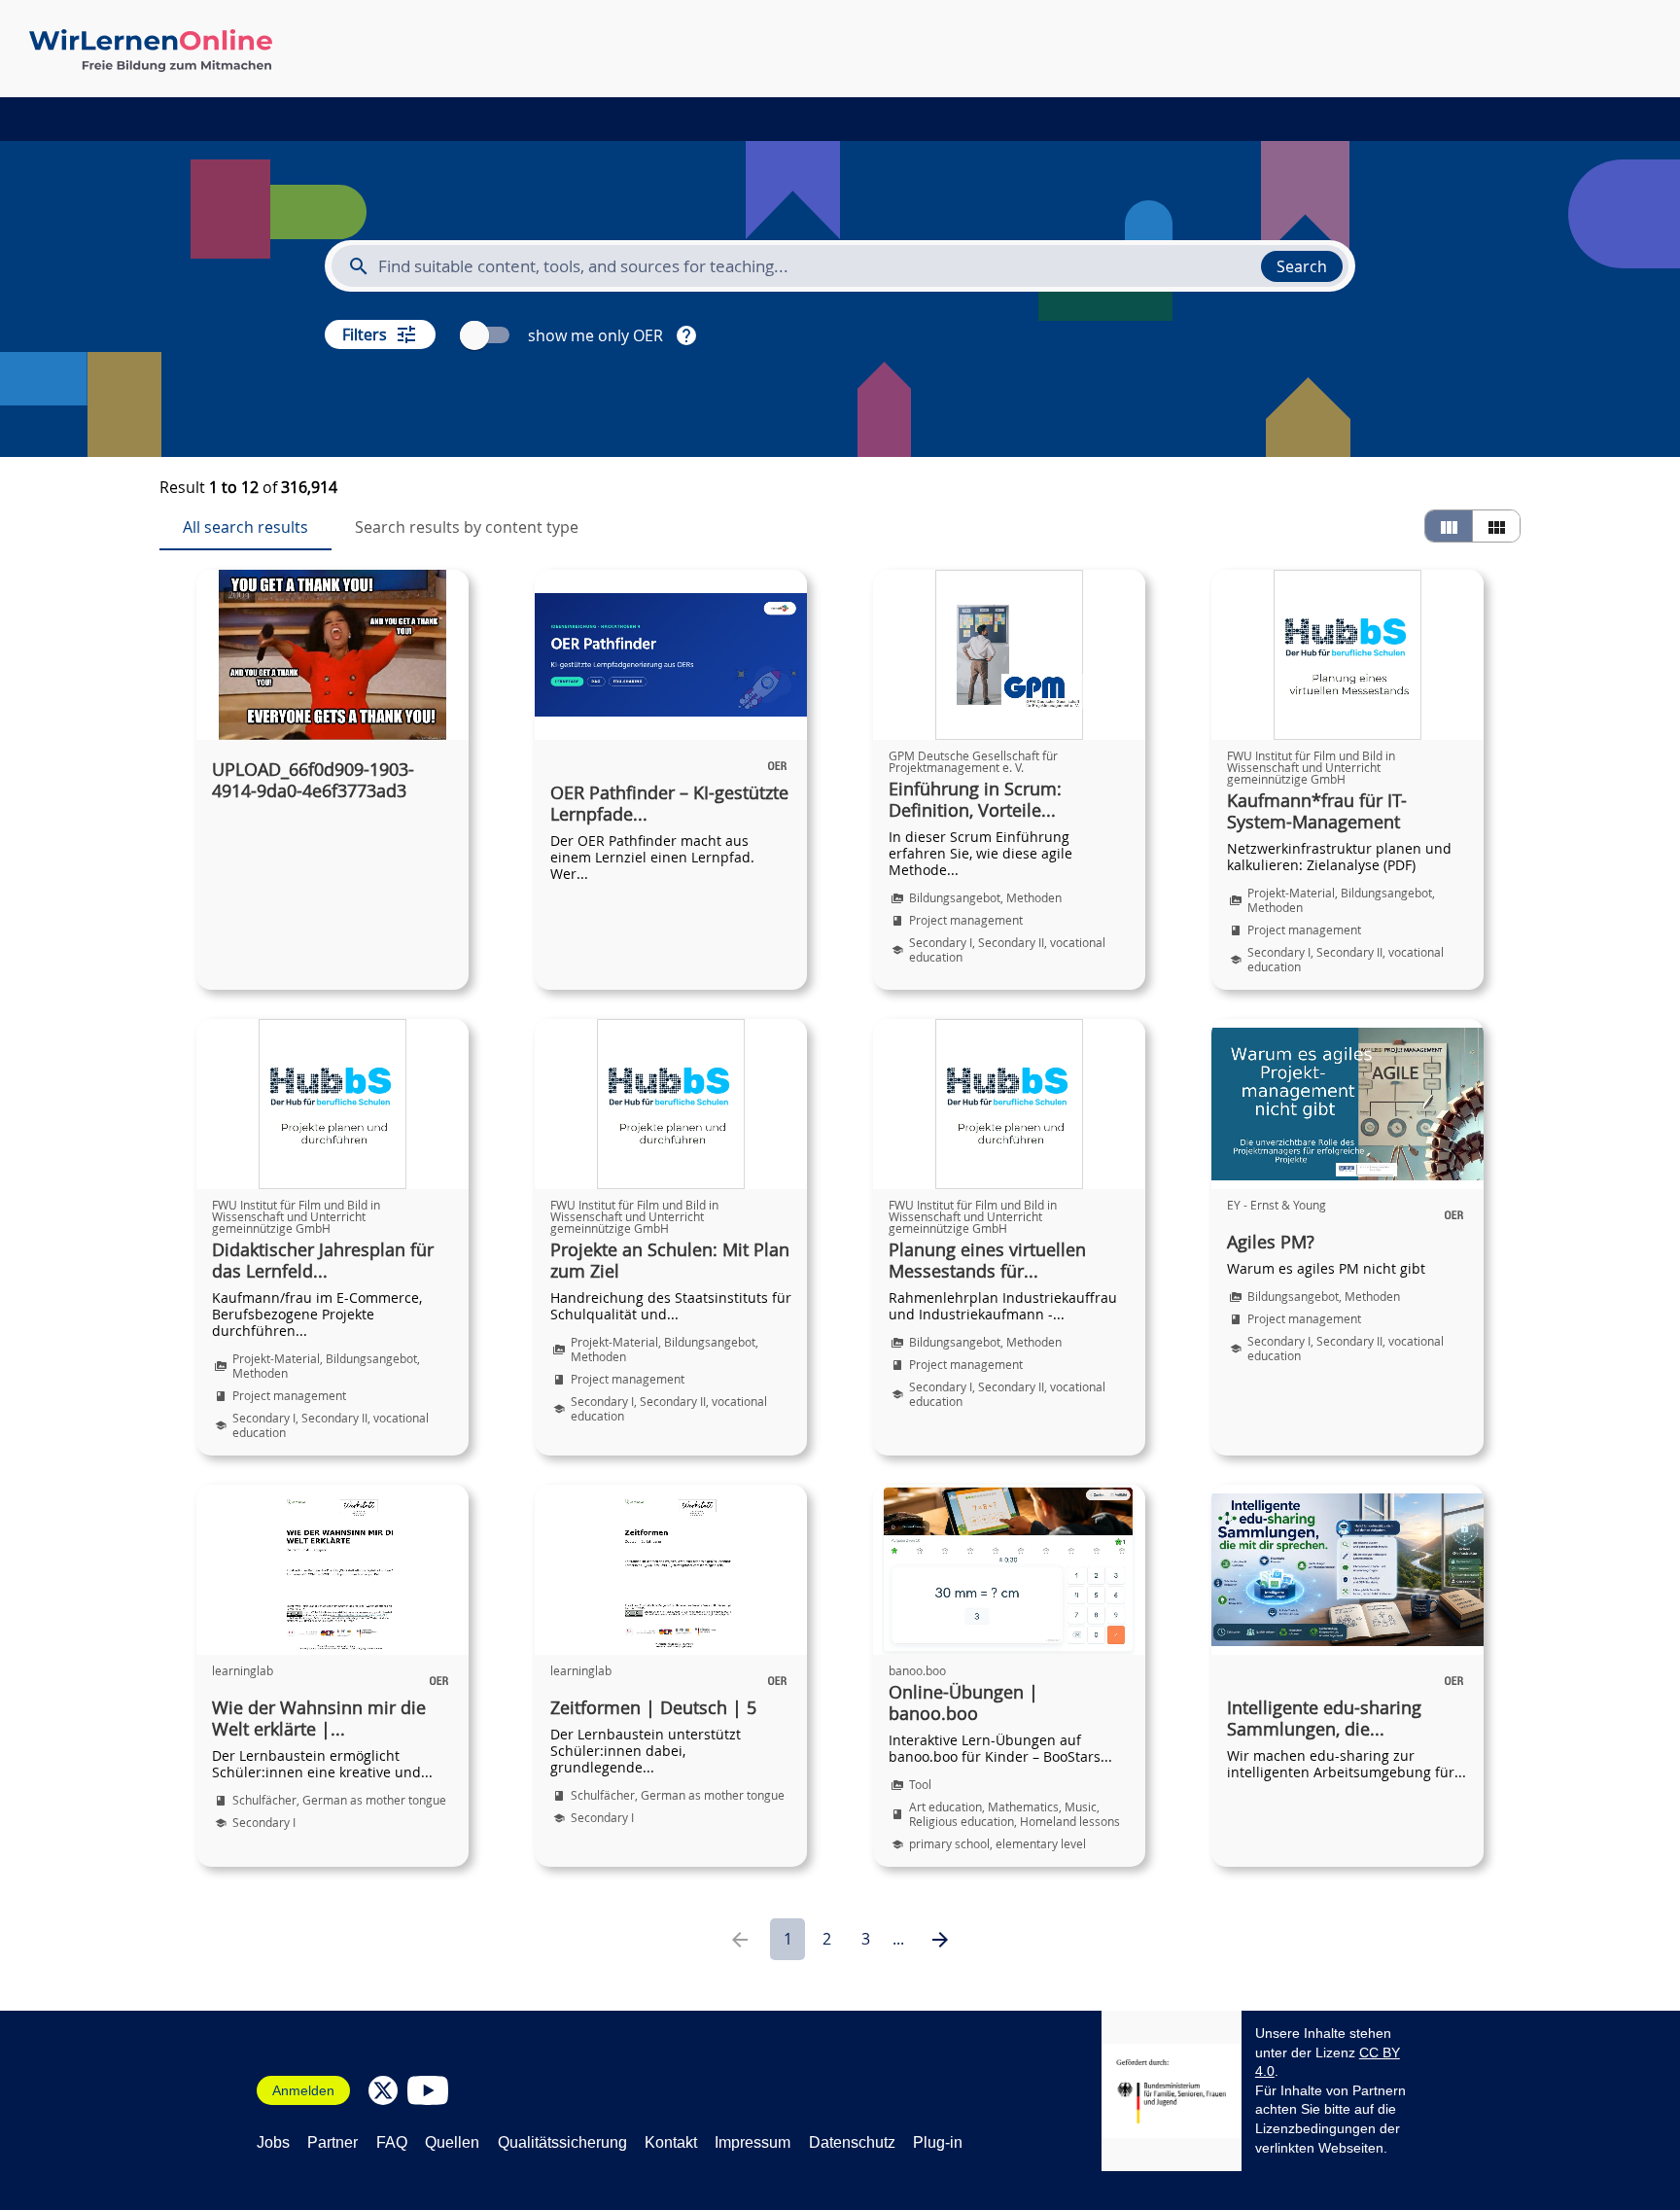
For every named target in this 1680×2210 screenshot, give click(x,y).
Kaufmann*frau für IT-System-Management (1317, 812)
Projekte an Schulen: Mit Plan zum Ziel (670, 1261)
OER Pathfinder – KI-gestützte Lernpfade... (669, 804)
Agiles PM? (1271, 1243)
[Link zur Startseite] (151, 51)
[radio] (1449, 526)
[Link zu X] (383, 2090)
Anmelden (303, 2090)
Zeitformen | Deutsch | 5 (653, 1708)
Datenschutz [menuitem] (852, 2142)
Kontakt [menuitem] (671, 2142)
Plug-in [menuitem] (938, 2142)
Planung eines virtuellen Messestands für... (987, 1261)
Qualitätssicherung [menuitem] (562, 2142)
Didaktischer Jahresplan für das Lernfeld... (323, 1261)
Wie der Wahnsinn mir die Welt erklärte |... (319, 1719)
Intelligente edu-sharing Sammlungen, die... (1324, 1719)
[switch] (487, 335)
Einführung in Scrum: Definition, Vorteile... (975, 800)
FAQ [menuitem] (392, 2142)
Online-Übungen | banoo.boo (963, 1703)
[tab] (245, 527)
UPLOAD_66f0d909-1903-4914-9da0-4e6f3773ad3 (313, 781)
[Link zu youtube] (428, 2090)
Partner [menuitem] (332, 2142)
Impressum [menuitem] (752, 2142)
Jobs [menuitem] (273, 2142)
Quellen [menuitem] (452, 2142)
